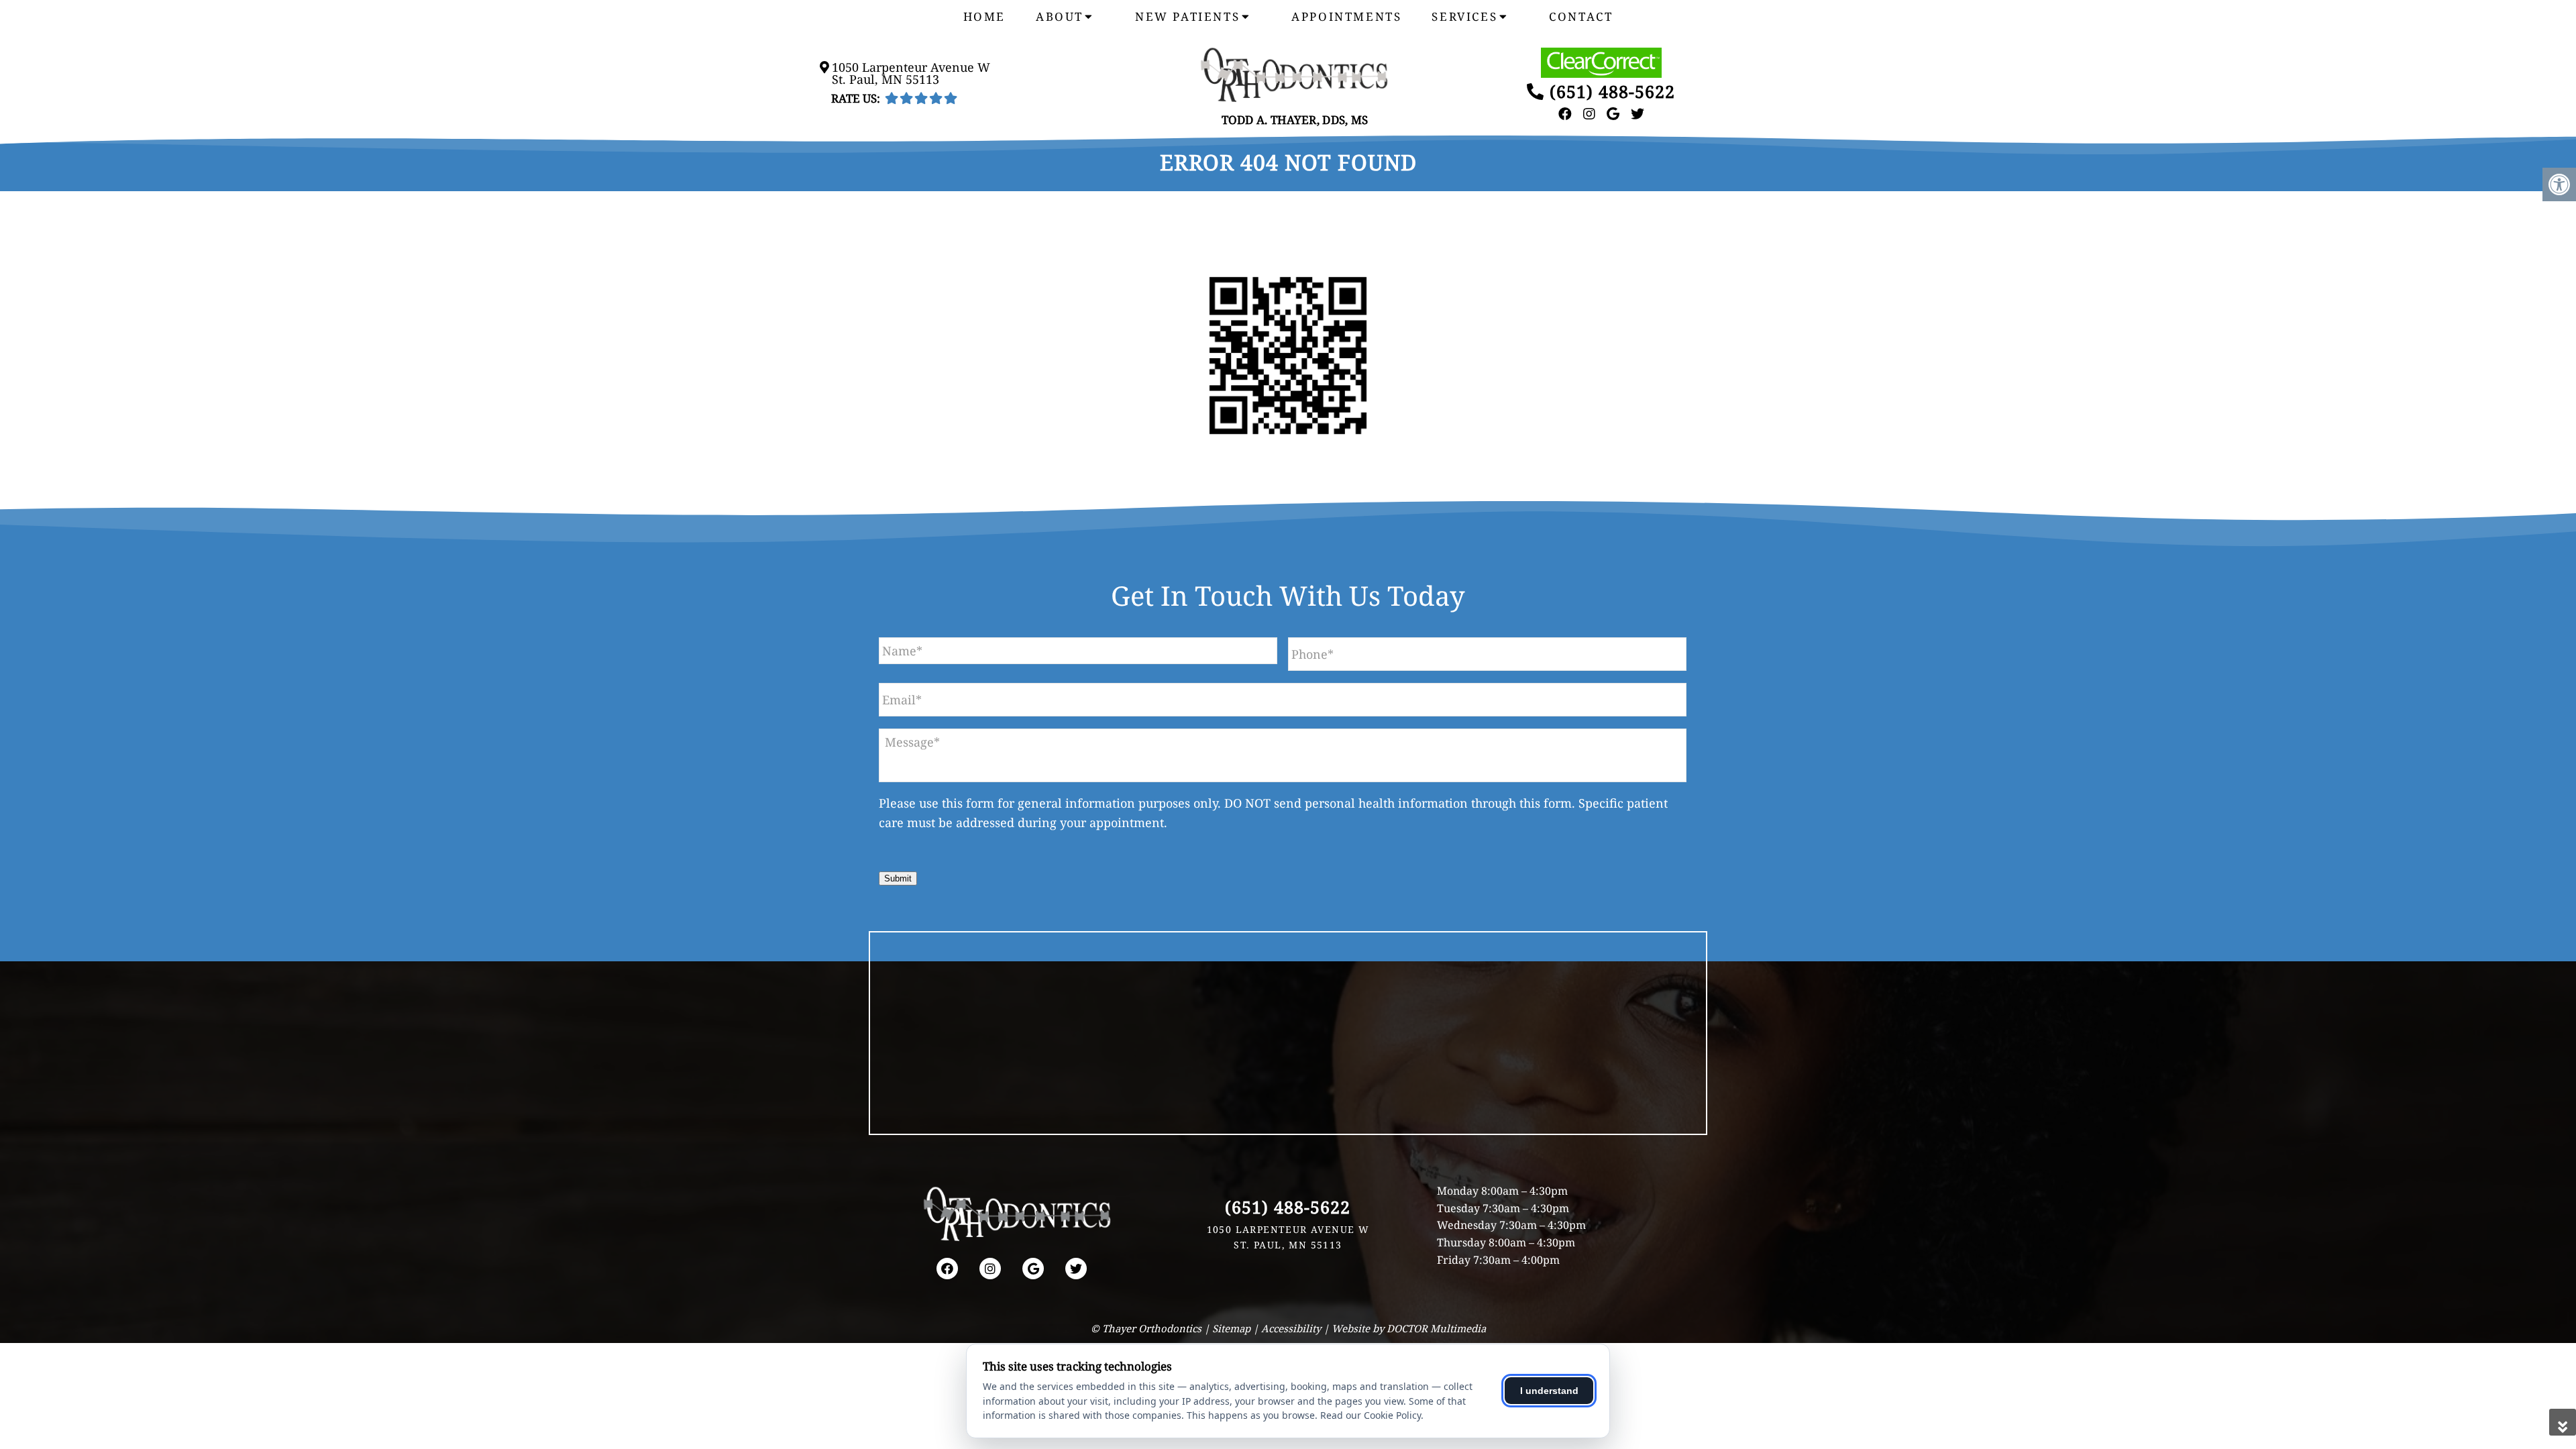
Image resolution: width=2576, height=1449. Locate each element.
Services (1464, 16)
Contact (1581, 16)
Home (984, 16)
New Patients (1187, 16)
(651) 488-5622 (1612, 91)
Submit (898, 878)
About (1060, 16)
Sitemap (1231, 1328)
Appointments (1346, 16)
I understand (1549, 1391)
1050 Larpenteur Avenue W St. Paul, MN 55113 (911, 73)
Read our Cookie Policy (1371, 1415)
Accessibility (1291, 1328)
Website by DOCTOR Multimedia (1409, 1328)
